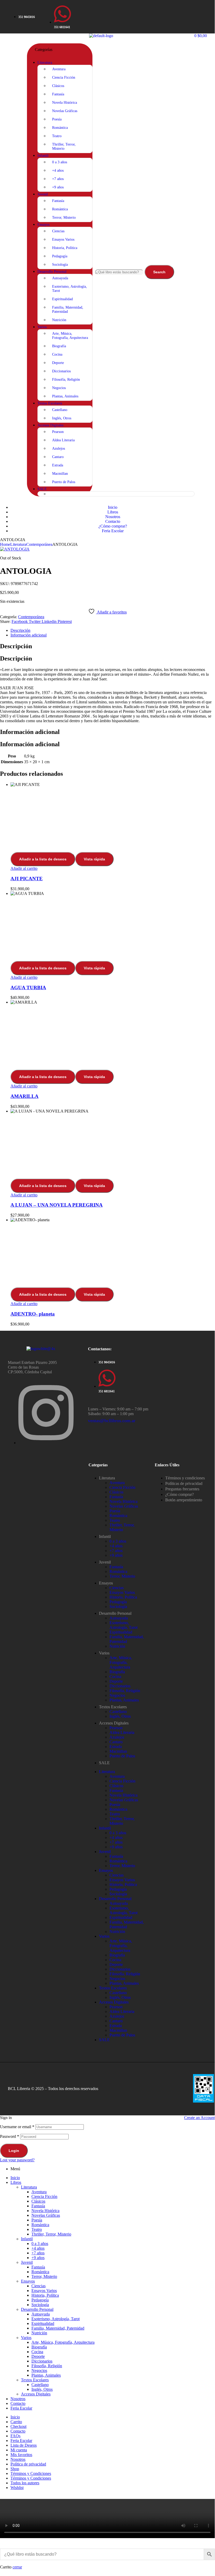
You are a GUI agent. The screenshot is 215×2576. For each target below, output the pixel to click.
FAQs (15, 2436)
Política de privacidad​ (28, 2464)
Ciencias (117, 1588)
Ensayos (106, 1583)
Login (14, 2151)
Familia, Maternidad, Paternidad (127, 1639)
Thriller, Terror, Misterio (122, 1527)
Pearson (116, 1728)
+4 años (116, 1546)
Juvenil (105, 1562)
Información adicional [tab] (30, 732)
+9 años (116, 1555)
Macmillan (118, 1751)
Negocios (117, 1695)
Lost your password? (17, 2160)
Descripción (20, 630)
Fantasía (116, 1497)
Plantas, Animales (124, 1700)
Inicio (15, 2178)
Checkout (18, 2426)
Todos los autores (25, 2483)
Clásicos (116, 1492)
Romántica (118, 1516)
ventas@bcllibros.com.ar (112, 1421)
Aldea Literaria (122, 1732)
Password (10, 2136)
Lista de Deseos (24, 2445)
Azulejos (117, 1737)
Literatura (18, 544)
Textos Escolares (113, 1707)
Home (5, 544)
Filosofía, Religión (125, 1691)
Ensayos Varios (122, 1592)
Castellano (118, 1712)
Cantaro (116, 1742)
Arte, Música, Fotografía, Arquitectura (121, 1662)
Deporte (116, 1681)
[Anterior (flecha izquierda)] (9, 1286)
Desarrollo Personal (115, 1613)
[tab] (113, 630)
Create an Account (199, 2118)
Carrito (16, 2422)
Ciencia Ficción (122, 1487)
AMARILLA (24, 1096)
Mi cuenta (19, 2450)
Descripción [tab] (16, 646)
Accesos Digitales (114, 1723)
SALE (104, 1763)
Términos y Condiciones (31, 2473)
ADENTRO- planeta (33, 1314)
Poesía (115, 1511)
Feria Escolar (21, 2408)
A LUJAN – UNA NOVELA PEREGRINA (57, 1205)
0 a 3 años (118, 1541)
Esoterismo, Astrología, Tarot (123, 1625)
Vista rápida (94, 859)
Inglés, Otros (120, 1716)
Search (159, 272)
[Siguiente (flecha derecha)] (206, 1286)
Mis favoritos (21, 2455)
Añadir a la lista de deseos (43, 859)
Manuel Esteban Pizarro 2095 (32, 1362)
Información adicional (29, 635)
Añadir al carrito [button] (24, 868)
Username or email (17, 2127)
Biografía (117, 1672)
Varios (104, 1653)
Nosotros (18, 2399)
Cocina (115, 1677)
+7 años (116, 1551)
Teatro (115, 1520)
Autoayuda (119, 1618)
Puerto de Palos (122, 1756)
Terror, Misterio (122, 1576)
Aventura (117, 1483)
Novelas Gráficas (124, 1506)
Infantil (105, 1536)
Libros (16, 2182)
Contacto (18, 2403)
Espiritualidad (121, 1632)
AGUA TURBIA (28, 988)
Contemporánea (39, 544)
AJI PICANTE (27, 879)
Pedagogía (118, 1602)
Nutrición (117, 1646)
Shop (15, 2469)
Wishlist (17, 2488)
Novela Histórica (123, 1501)
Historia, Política (123, 1597)
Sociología (118, 1607)
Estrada (116, 1747)
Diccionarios (120, 1686)
